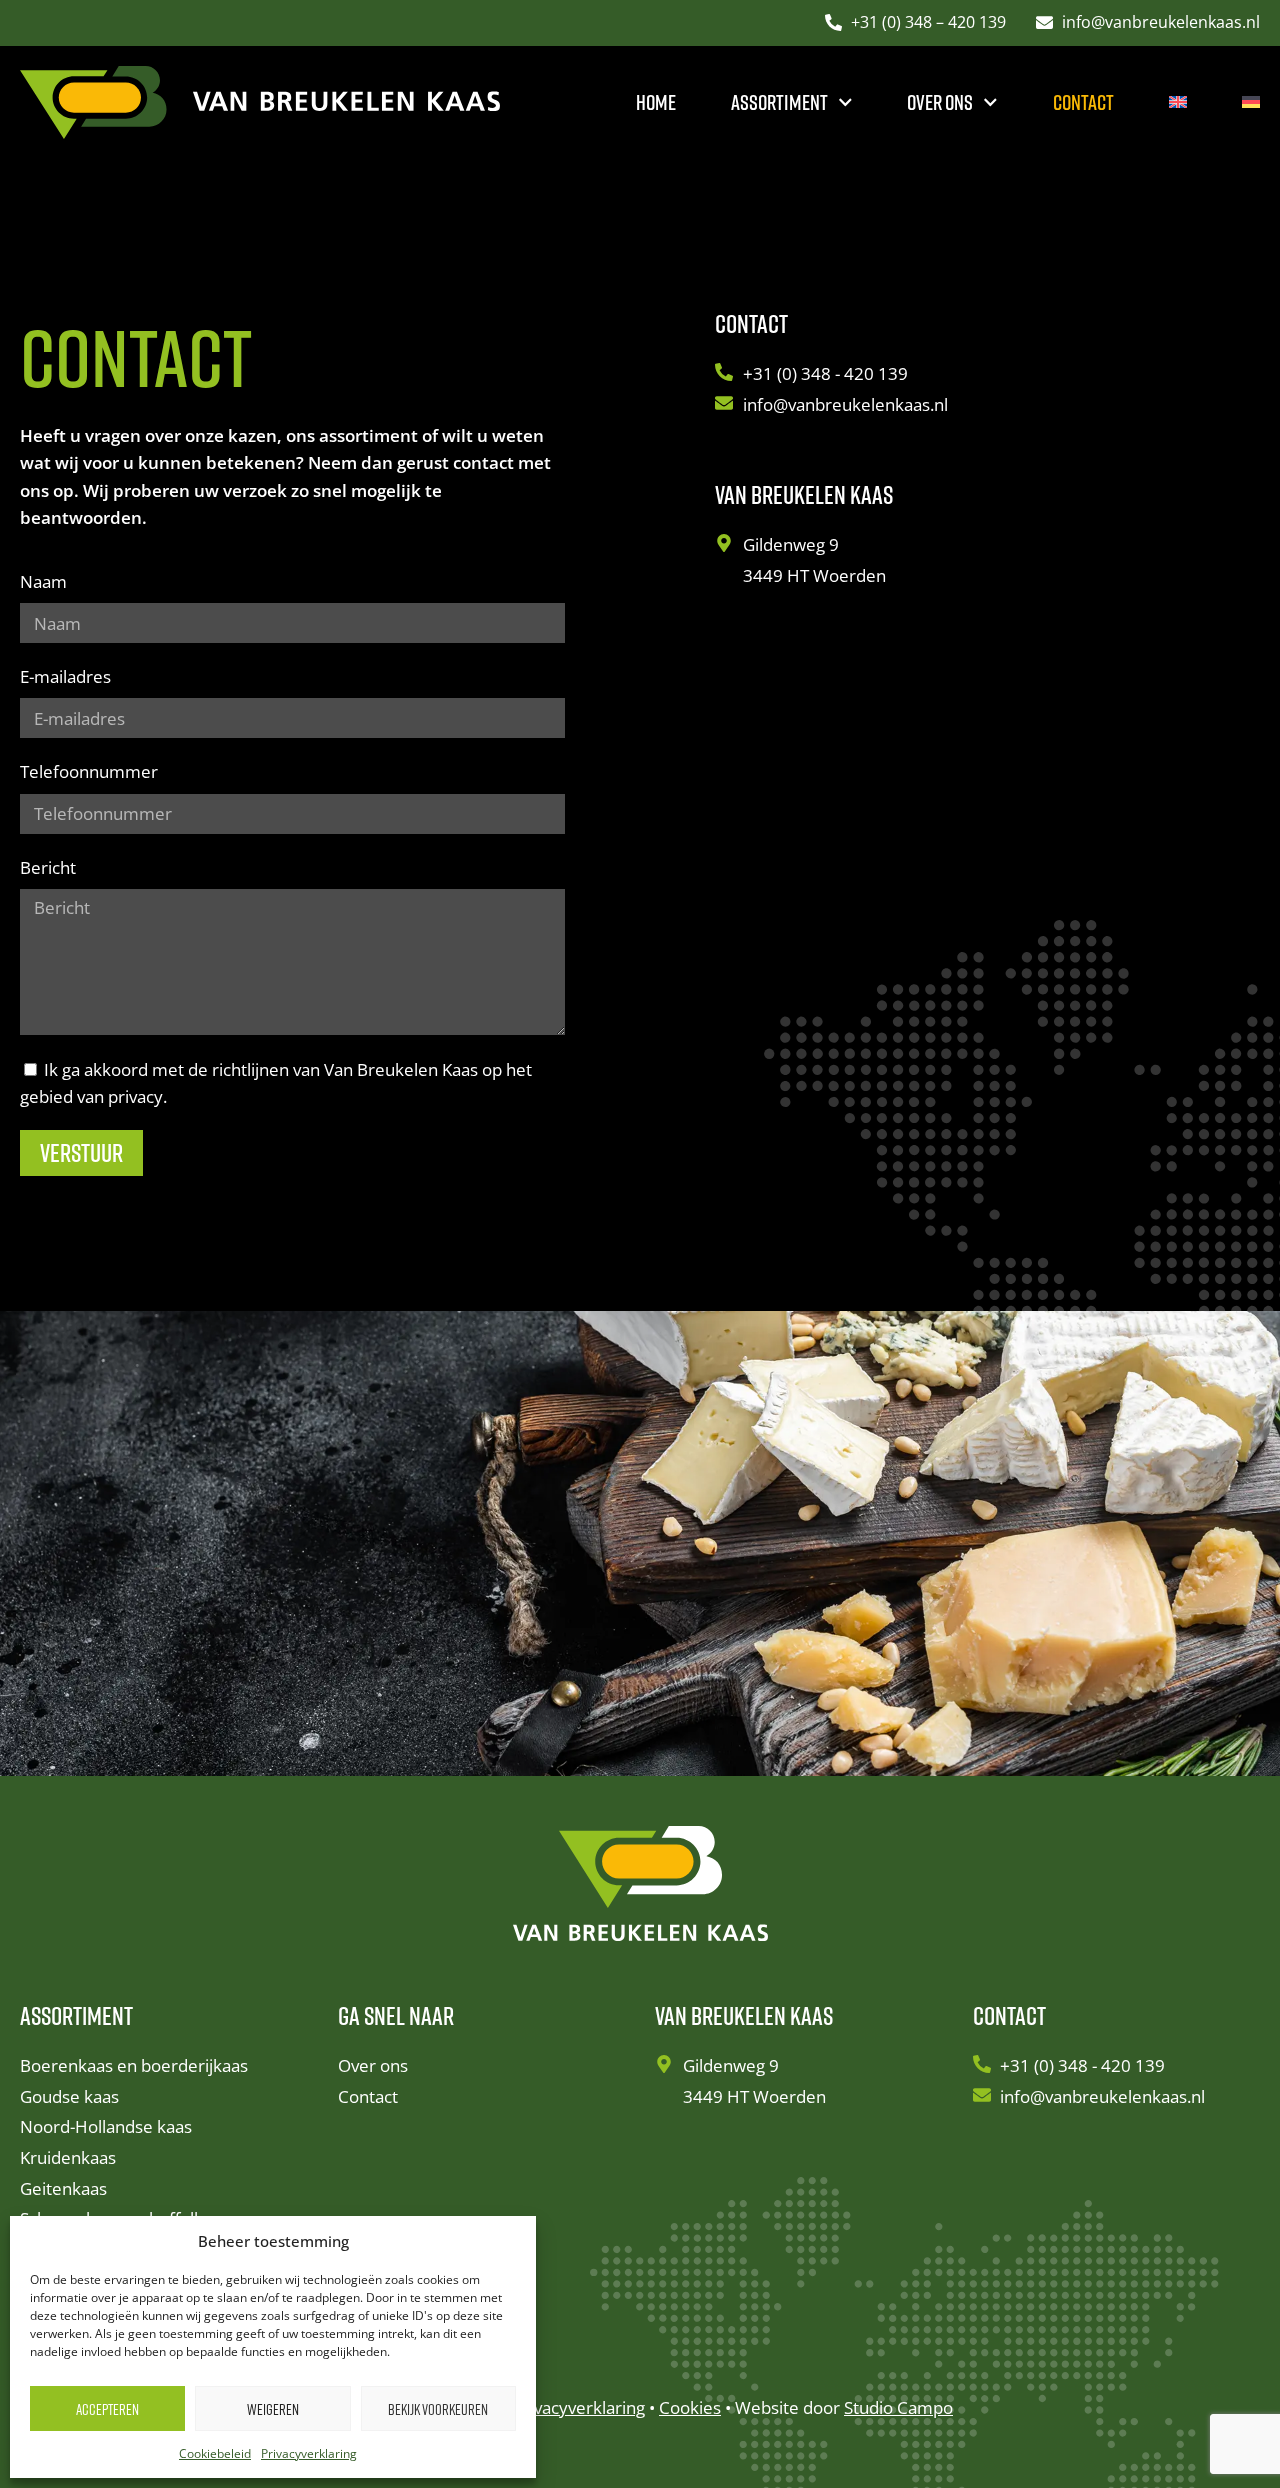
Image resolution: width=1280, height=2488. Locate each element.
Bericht (48, 867)
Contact (1083, 102)
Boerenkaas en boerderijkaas (134, 2065)
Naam (43, 581)
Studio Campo (898, 2407)
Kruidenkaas (68, 2157)
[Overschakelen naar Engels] (1178, 102)
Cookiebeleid (215, 2453)
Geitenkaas (63, 2188)
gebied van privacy (91, 1096)
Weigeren (273, 2409)
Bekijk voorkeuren (438, 2409)
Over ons (940, 102)
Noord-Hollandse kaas (106, 2126)
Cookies (690, 2407)
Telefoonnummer (89, 771)
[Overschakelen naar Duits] (1251, 102)
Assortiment (779, 102)
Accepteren (107, 2409)
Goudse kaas (69, 2096)
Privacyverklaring (309, 2453)
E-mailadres (65, 676)
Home (656, 102)
